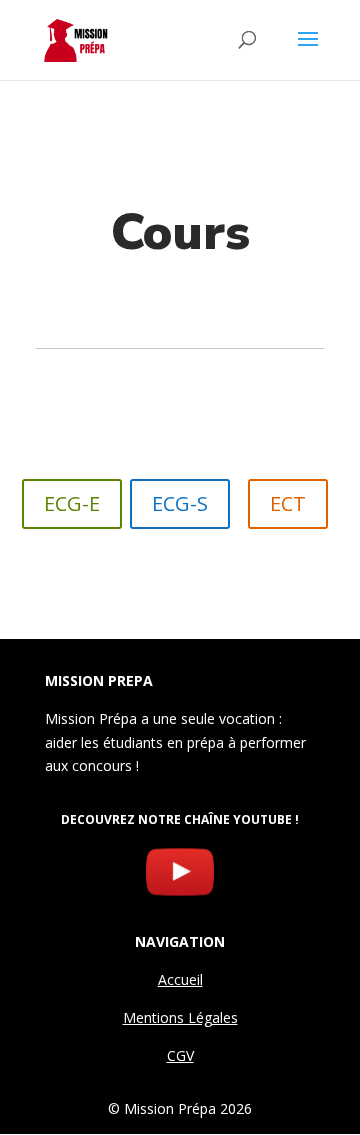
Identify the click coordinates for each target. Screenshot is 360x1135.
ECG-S (180, 503)
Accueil (180, 979)
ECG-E (72, 503)
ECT (288, 503)
